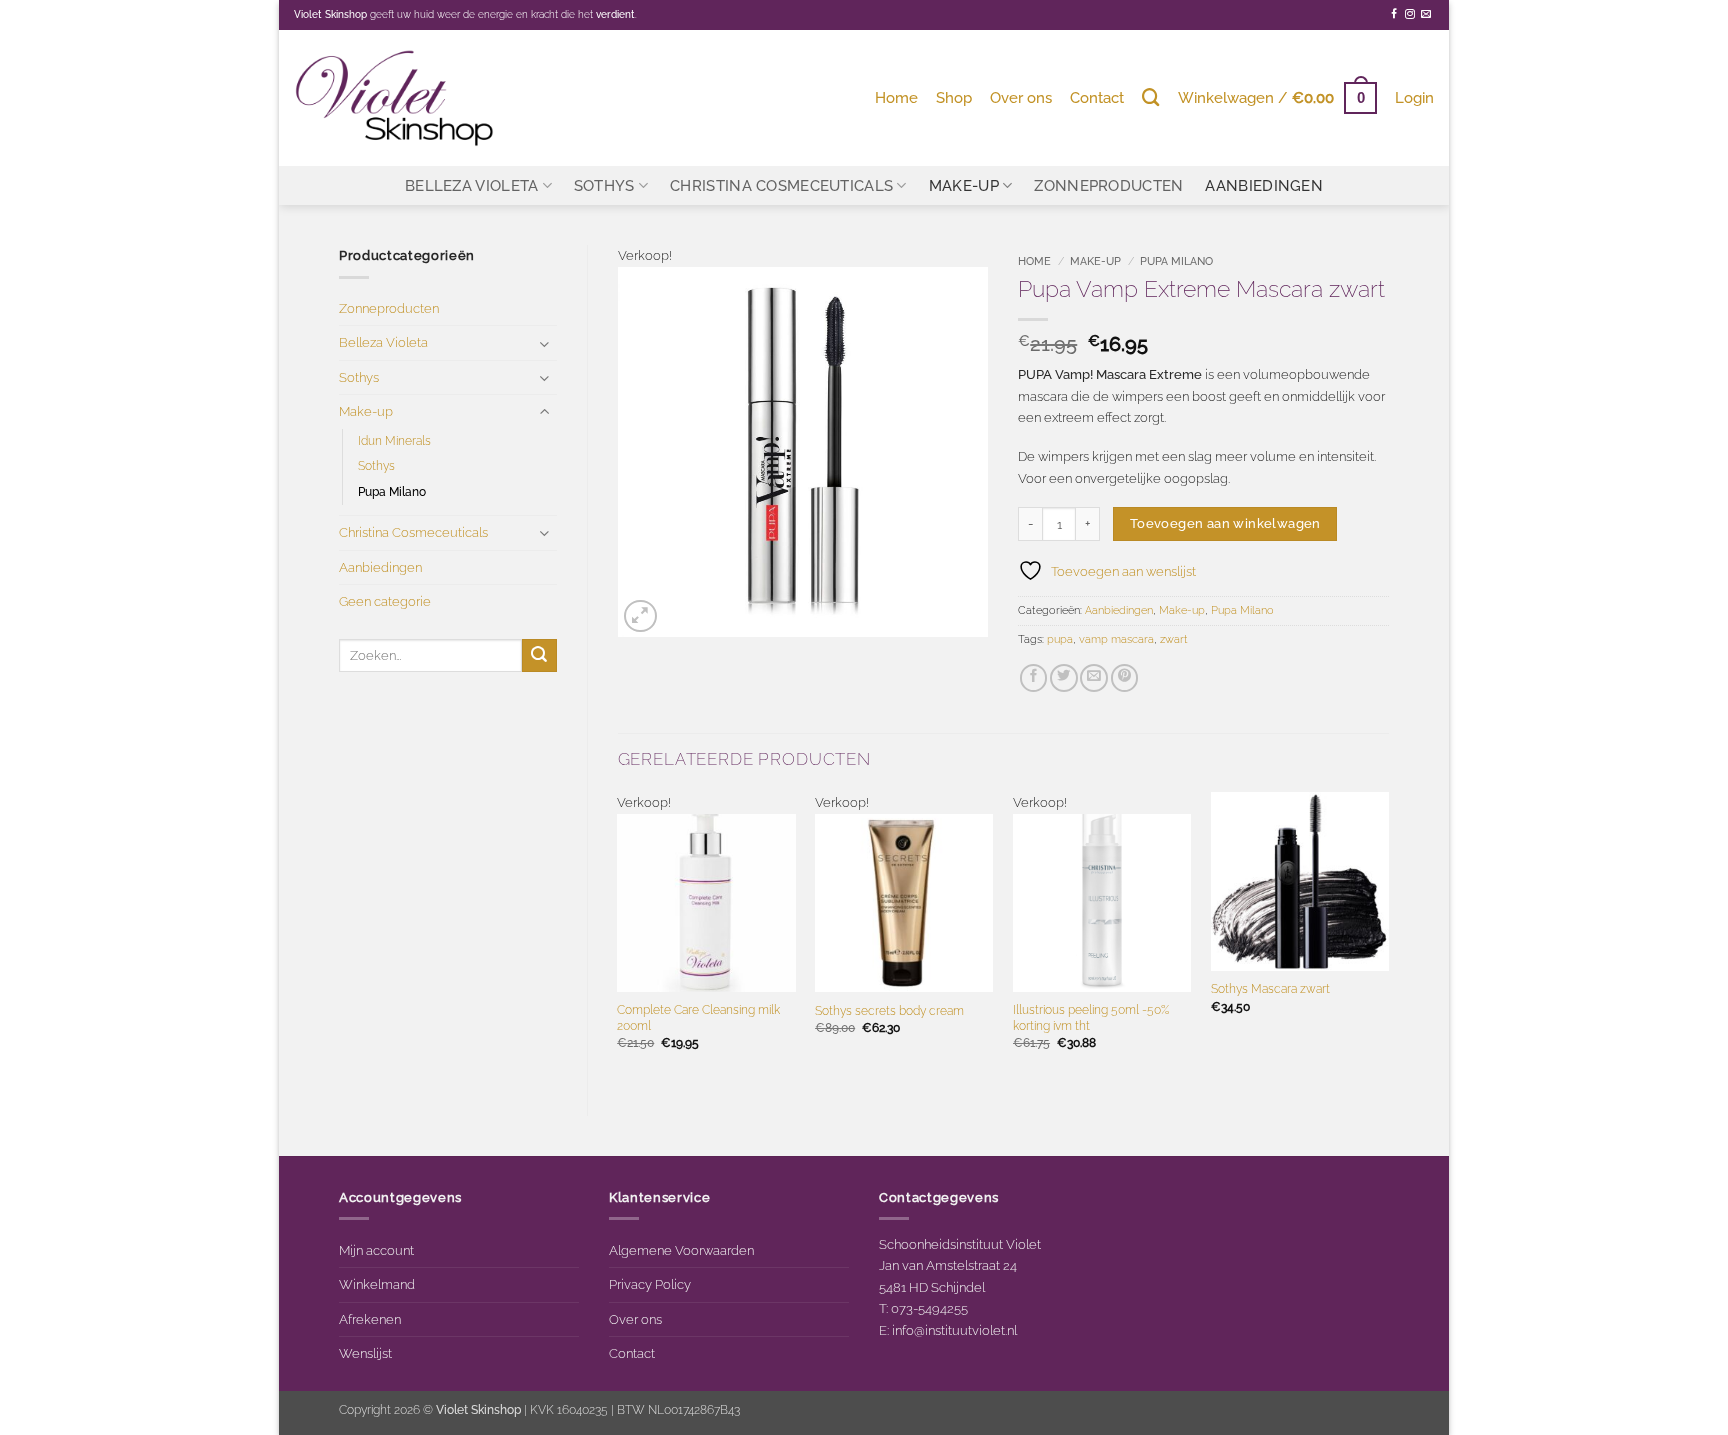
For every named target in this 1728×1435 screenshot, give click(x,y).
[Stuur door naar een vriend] (1094, 678)
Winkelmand (377, 1284)
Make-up (964, 185)
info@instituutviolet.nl (954, 1330)
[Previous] (619, 937)
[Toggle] (545, 343)
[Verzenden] (539, 655)
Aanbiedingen (1264, 185)
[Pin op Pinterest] (1125, 678)
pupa (1060, 639)
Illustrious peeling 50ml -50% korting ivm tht (1091, 1018)
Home (896, 97)
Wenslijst (365, 1353)
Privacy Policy (650, 1284)
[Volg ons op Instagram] (1410, 14)
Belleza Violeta (471, 185)
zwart (1174, 639)
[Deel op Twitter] (1064, 678)
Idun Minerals (394, 441)
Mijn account (376, 1250)
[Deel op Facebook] (1034, 678)
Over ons (1021, 97)
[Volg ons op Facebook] (1394, 14)
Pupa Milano (392, 492)
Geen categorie (385, 601)
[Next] (1388, 937)
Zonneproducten (1108, 185)
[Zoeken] (1151, 97)
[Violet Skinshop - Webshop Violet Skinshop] (394, 97)
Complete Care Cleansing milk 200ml (698, 1018)
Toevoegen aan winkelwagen (1225, 523)
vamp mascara (1116, 639)
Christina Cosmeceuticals (781, 185)
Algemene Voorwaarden (681, 1250)
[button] (1277, 97)
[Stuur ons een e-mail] (1426, 14)
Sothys (604, 185)
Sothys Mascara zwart (1270, 989)
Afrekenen (370, 1319)
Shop (954, 97)
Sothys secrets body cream (889, 1011)
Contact (1097, 97)
